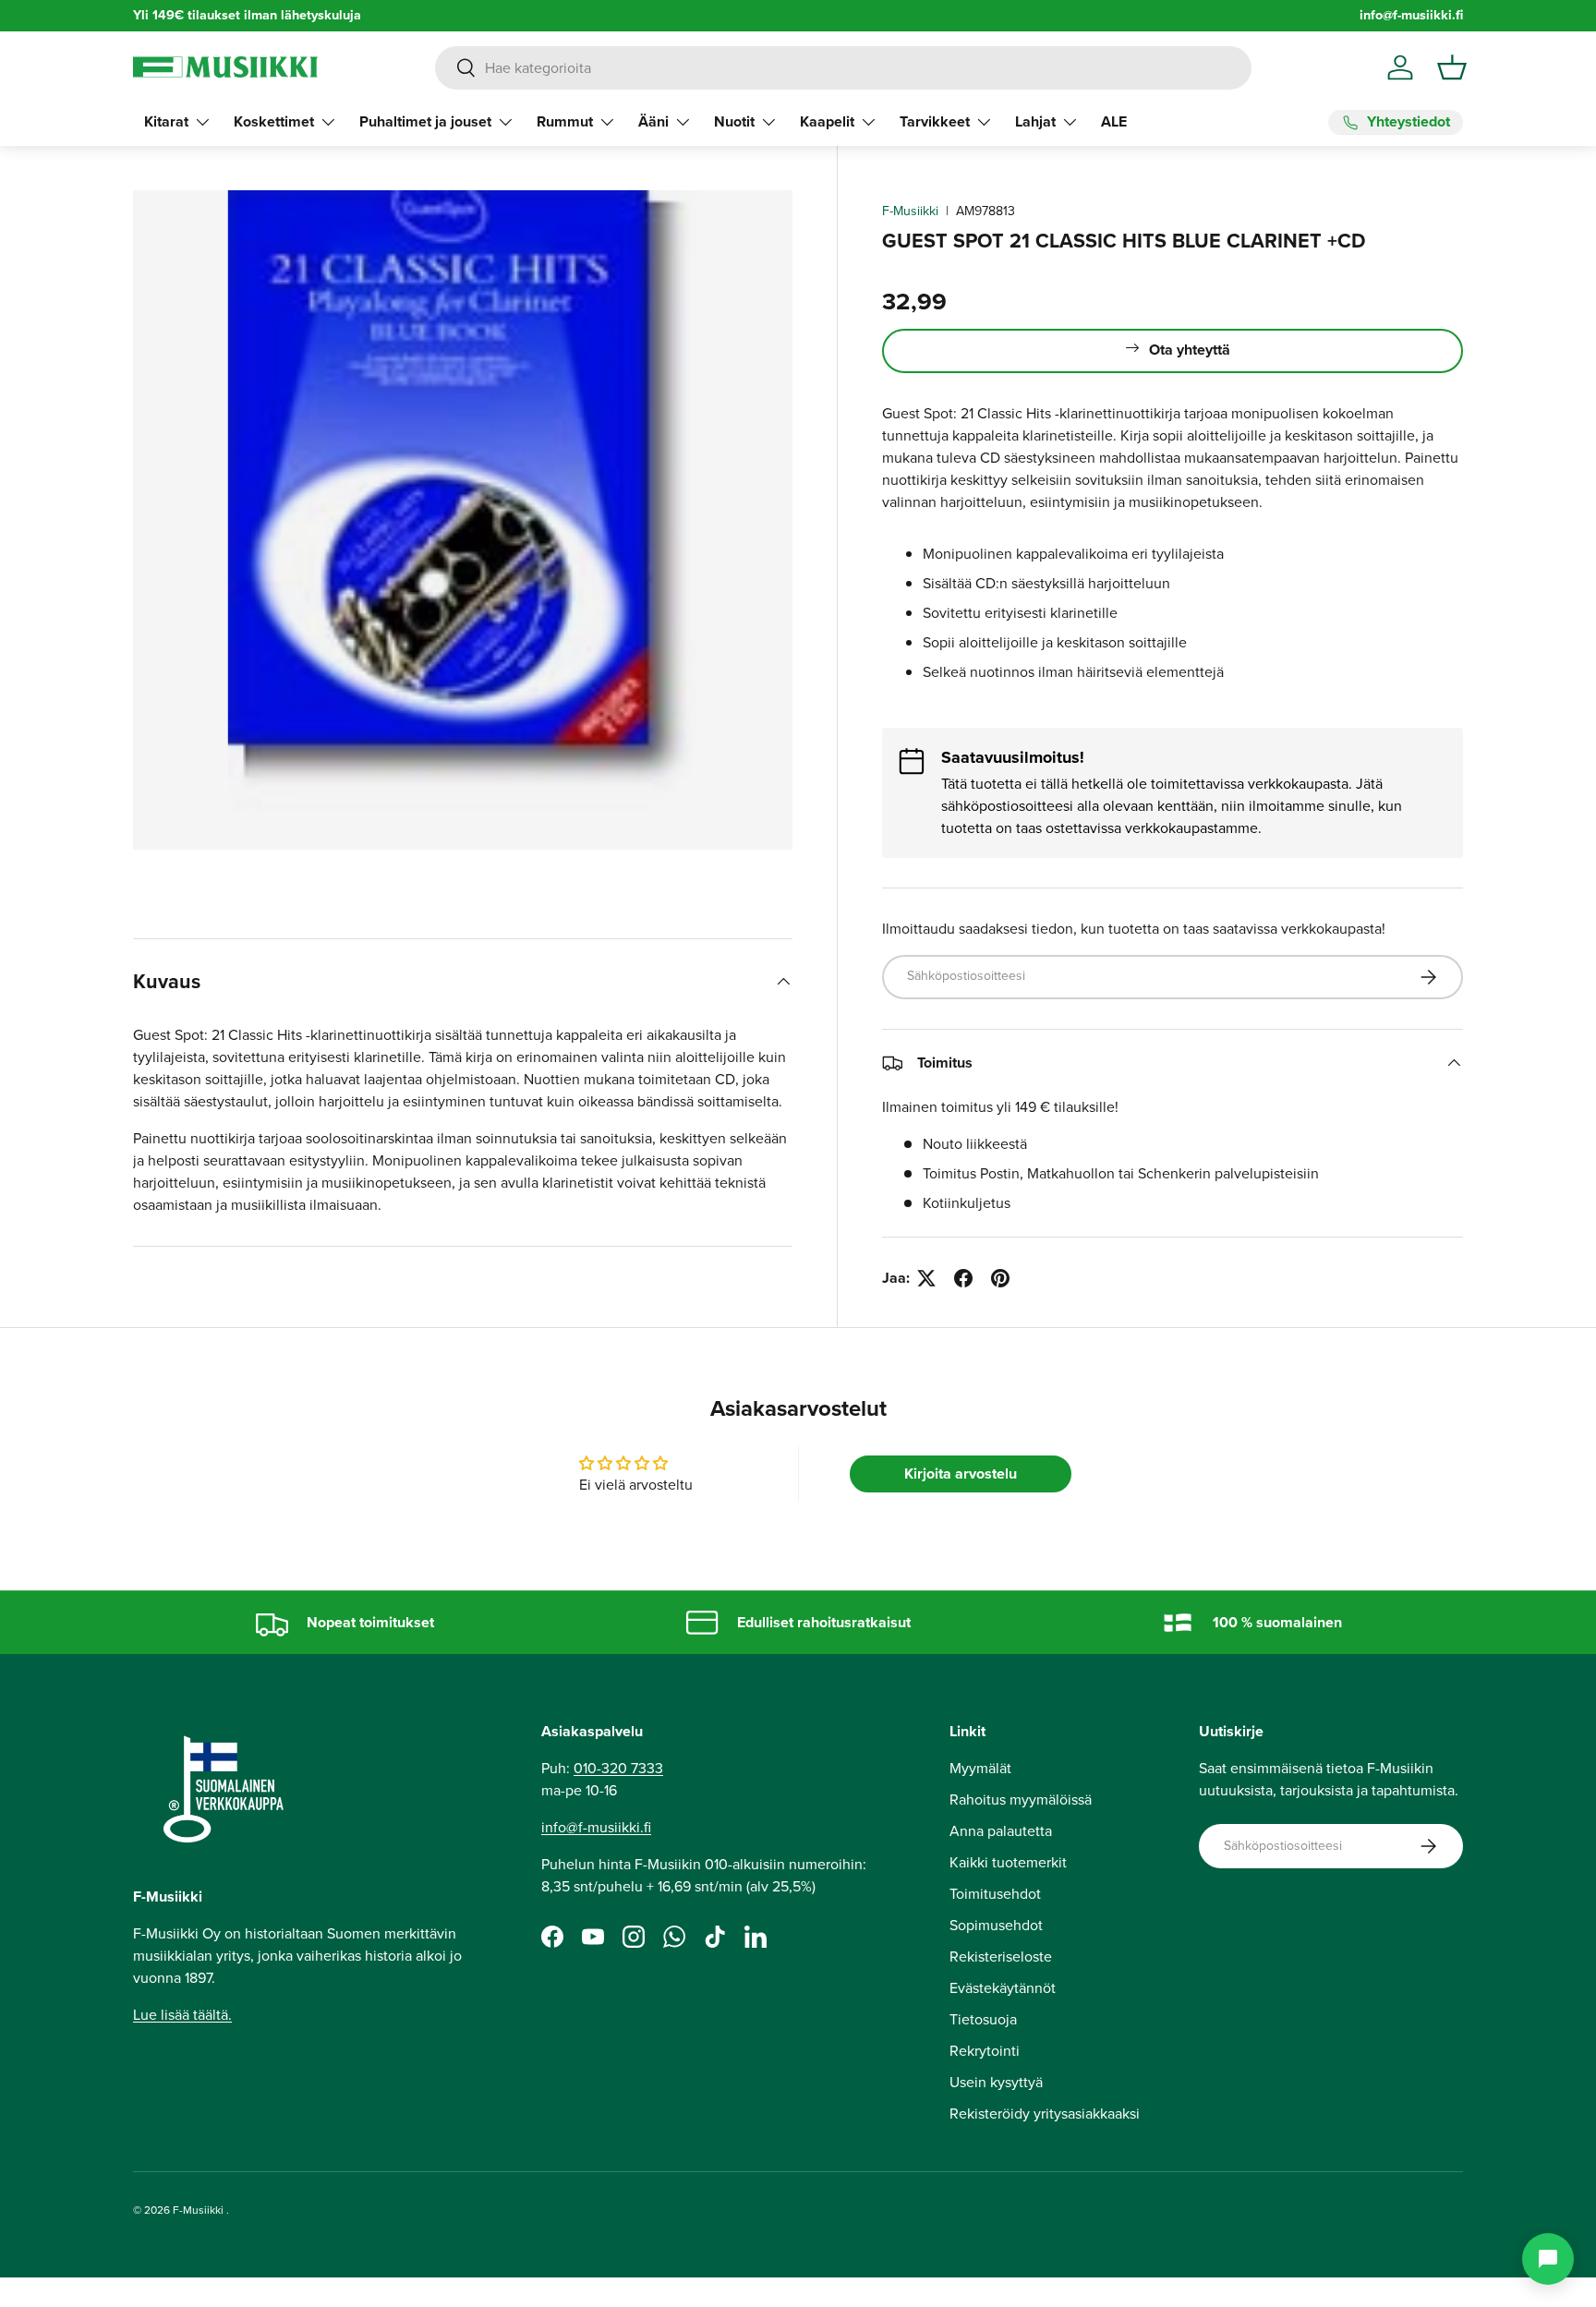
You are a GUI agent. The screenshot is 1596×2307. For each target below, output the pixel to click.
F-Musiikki (910, 211)
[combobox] (843, 68)
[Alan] (1548, 2259)
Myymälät (980, 1768)
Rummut (565, 121)
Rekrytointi (985, 2051)
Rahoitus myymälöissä (1021, 1800)
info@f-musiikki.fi (1411, 15)
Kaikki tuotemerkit (1008, 1862)
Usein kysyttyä (996, 2082)
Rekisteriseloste (1001, 1957)
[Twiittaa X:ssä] (926, 1278)
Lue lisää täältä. (182, 2015)
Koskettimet (274, 121)
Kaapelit (827, 121)
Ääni (653, 121)
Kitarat (166, 121)
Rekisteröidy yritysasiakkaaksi (1045, 2114)
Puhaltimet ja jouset (425, 121)
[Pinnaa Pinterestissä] (1000, 1278)
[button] (1452, 67)
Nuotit (734, 121)
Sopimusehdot (996, 1925)
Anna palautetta (1001, 1831)
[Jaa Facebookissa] (963, 1278)
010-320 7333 (618, 1768)
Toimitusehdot (995, 1894)
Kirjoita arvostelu (961, 1474)
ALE (1114, 121)
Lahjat (1035, 121)
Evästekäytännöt (1003, 1988)
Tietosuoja (983, 2019)
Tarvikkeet (935, 121)
